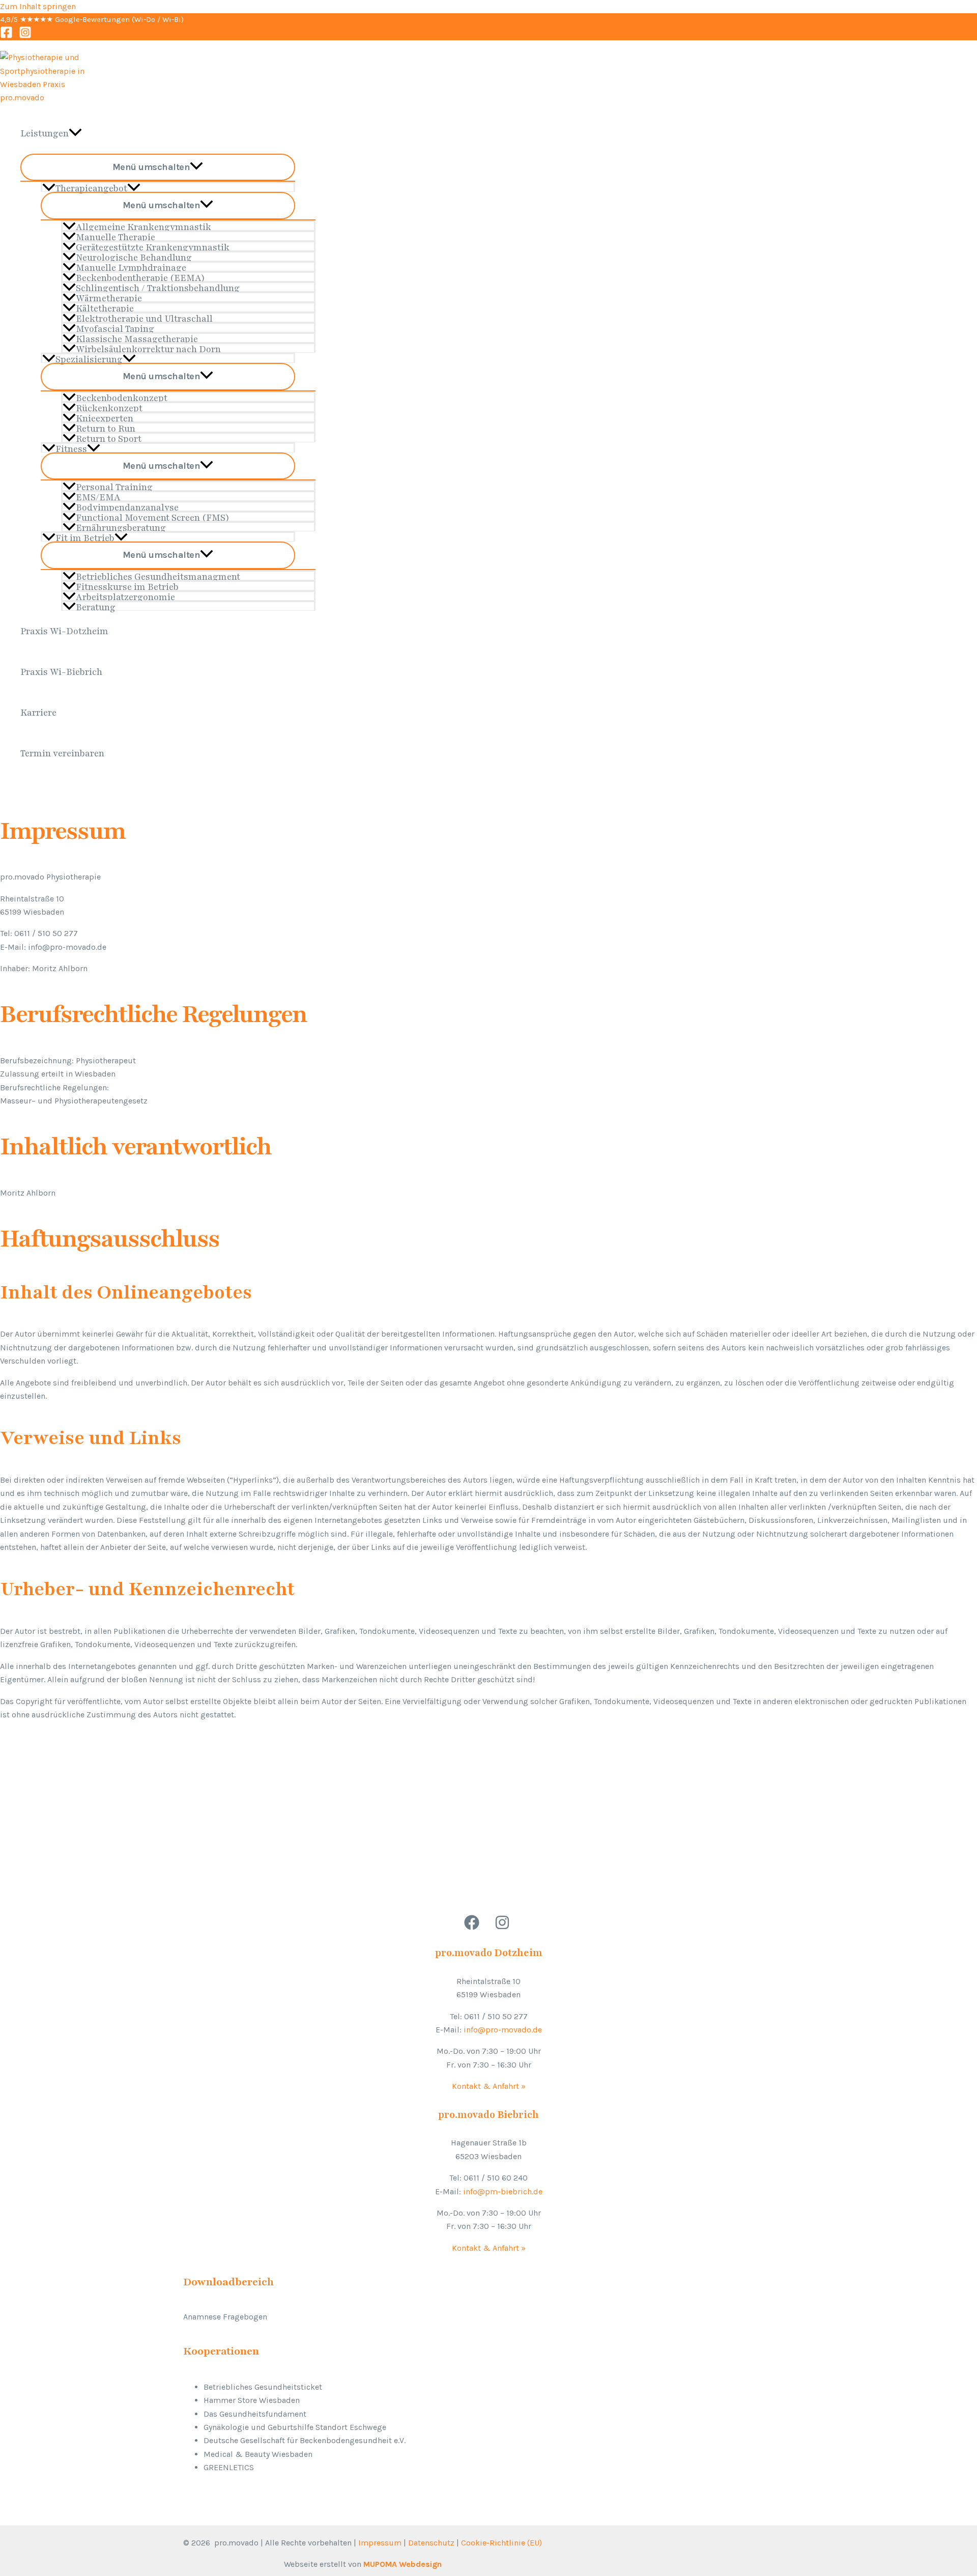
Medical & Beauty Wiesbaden (258, 2454)
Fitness (71, 448)
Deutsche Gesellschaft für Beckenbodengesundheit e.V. (305, 2440)
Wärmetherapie (109, 297)
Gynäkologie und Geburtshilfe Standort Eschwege (295, 2427)
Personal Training (114, 486)
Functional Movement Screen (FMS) (153, 516)
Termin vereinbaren (62, 753)
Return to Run (106, 427)
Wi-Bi (172, 19)
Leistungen (45, 133)
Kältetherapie (105, 307)
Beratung (96, 606)
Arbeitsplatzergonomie (125, 596)
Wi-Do (145, 19)
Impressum (380, 2543)
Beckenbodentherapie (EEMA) (140, 277)
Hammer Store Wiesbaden (252, 2400)
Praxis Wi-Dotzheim (64, 631)
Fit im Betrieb (85, 537)
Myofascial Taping (115, 328)
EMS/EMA (98, 496)
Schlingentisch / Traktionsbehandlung (158, 287)
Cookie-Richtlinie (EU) (501, 2543)
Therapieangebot (91, 187)
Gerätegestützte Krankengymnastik (153, 246)
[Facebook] (6, 36)
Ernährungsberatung (121, 527)
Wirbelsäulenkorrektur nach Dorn (148, 348)
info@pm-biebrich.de (503, 2191)
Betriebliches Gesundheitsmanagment (158, 575)
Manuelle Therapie (116, 236)
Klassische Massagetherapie (137, 338)
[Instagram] (25, 36)
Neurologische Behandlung (134, 256)
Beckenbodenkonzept (122, 397)
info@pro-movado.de (503, 2030)
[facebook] (473, 1927)
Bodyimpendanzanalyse (127, 506)
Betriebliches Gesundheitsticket (263, 2387)
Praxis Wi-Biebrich (61, 672)
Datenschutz (431, 2543)
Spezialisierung (89, 358)
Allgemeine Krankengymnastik (143, 226)
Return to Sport (109, 437)
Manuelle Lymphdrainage (131, 266)
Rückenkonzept (109, 407)
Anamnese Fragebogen (225, 2317)
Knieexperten (105, 417)
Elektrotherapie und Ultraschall (144, 317)
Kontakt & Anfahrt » (489, 2086)
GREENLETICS (229, 2467)
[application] (75, 133)
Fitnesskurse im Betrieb (127, 586)
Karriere (38, 713)
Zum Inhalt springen (38, 6)
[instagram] (504, 1927)
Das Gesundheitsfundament (255, 2414)
